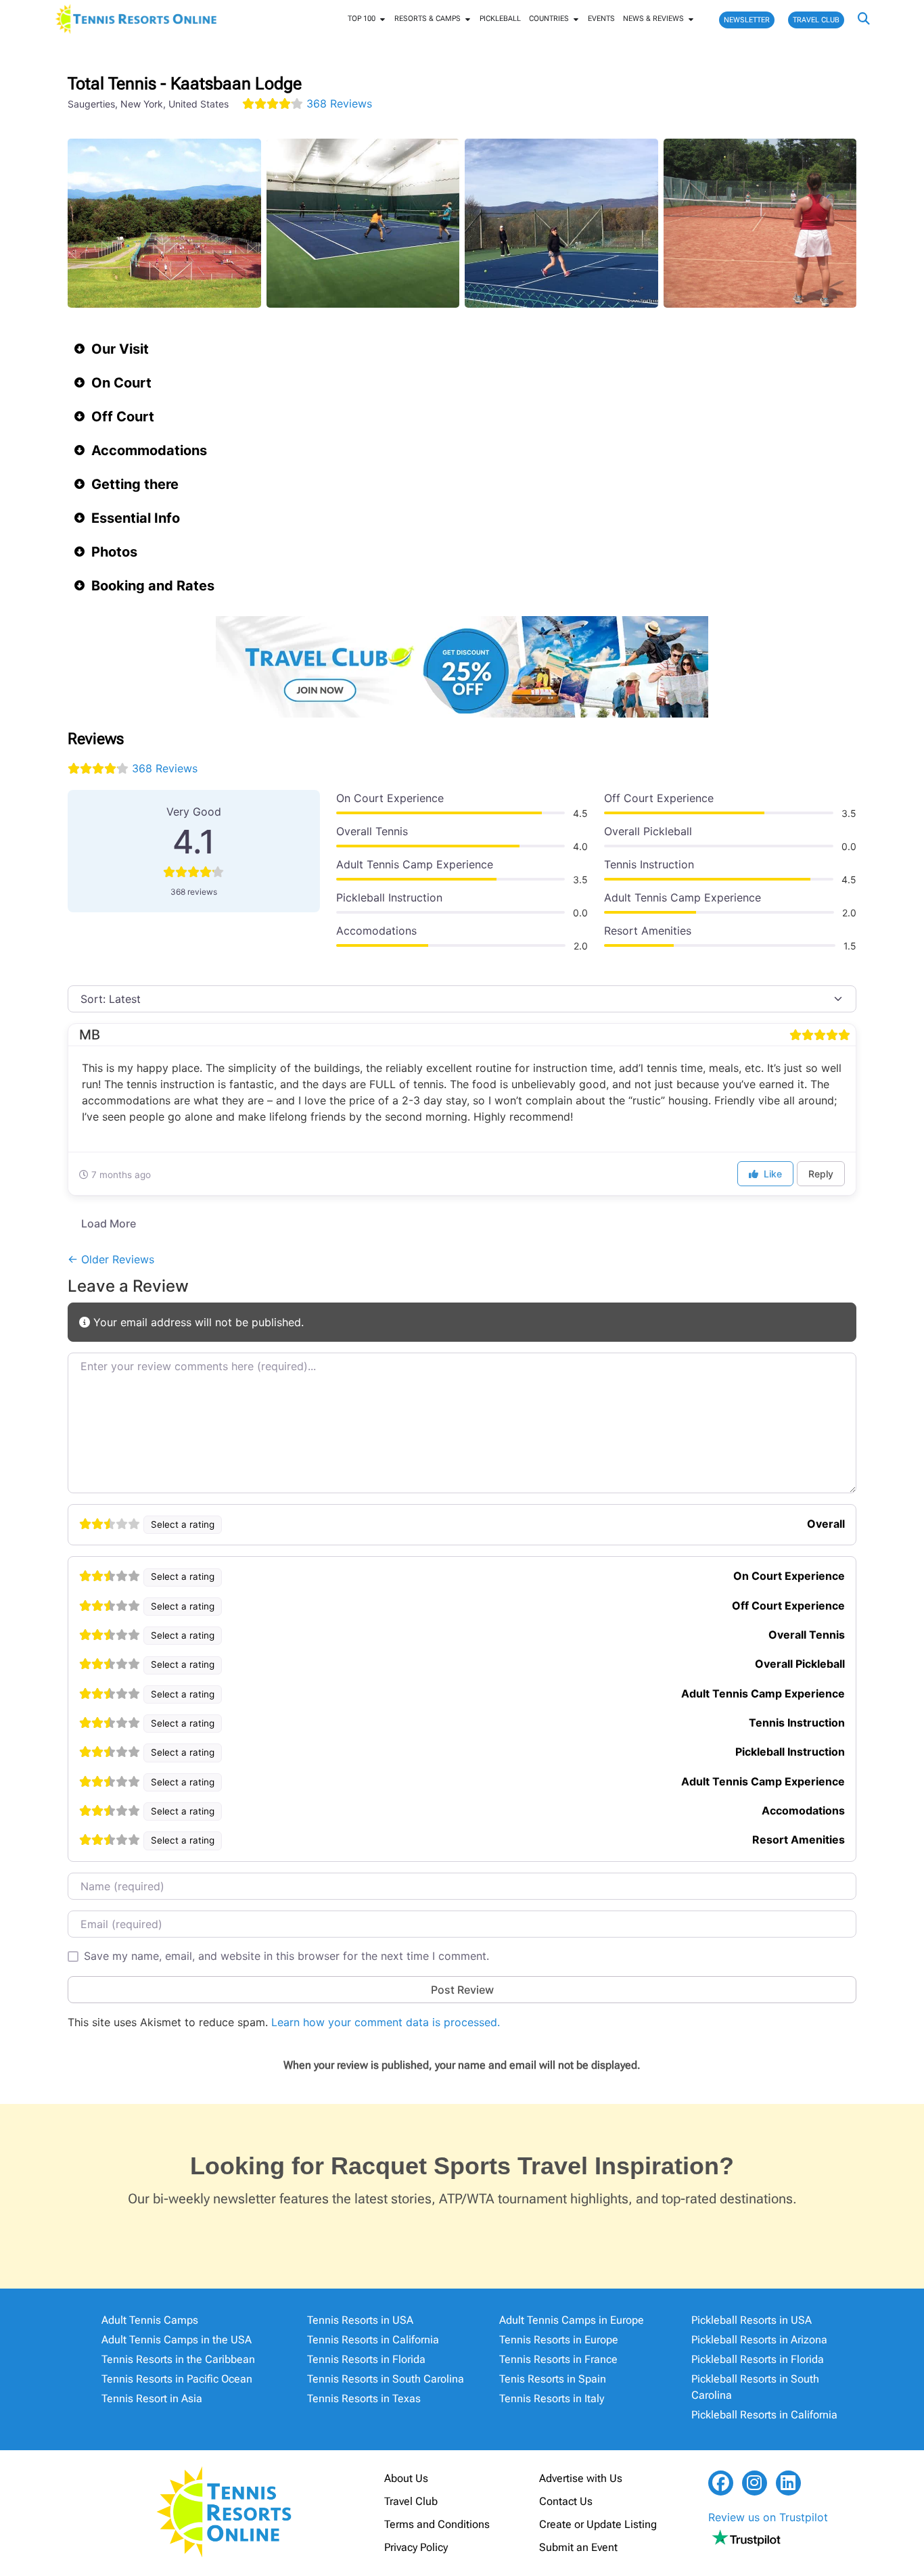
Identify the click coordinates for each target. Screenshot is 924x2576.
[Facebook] (721, 2483)
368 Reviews (339, 103)
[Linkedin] (788, 2483)
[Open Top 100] (383, 19)
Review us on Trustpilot (768, 2517)
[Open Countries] (576, 19)
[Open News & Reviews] (691, 19)
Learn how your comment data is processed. (386, 2022)
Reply (821, 1174)
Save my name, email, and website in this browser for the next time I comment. (286, 1956)
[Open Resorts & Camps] (468, 19)
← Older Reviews (111, 1259)
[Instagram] (755, 2483)
